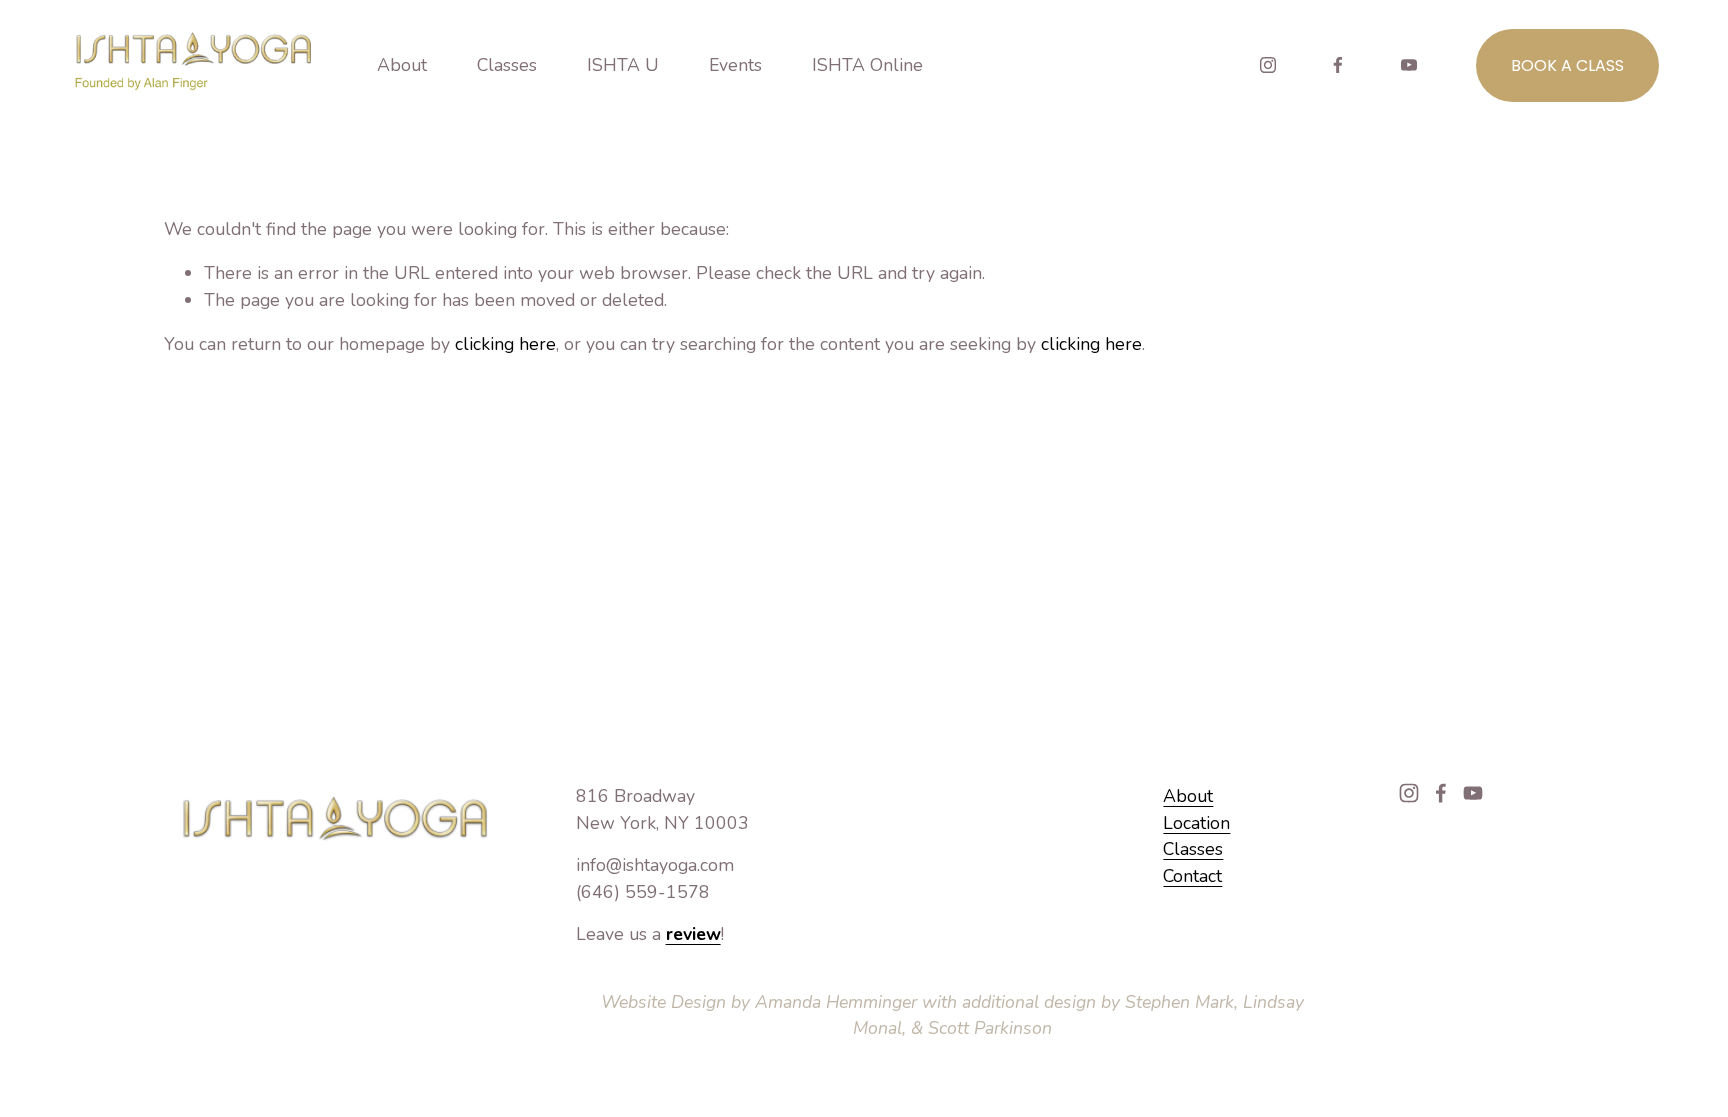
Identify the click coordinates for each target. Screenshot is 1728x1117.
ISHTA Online (867, 65)
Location (1196, 823)
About (1188, 796)
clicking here (505, 344)
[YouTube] (1409, 65)
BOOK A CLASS (1567, 65)
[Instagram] (1268, 65)
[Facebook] (1338, 65)
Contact (1192, 876)
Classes (1193, 849)
